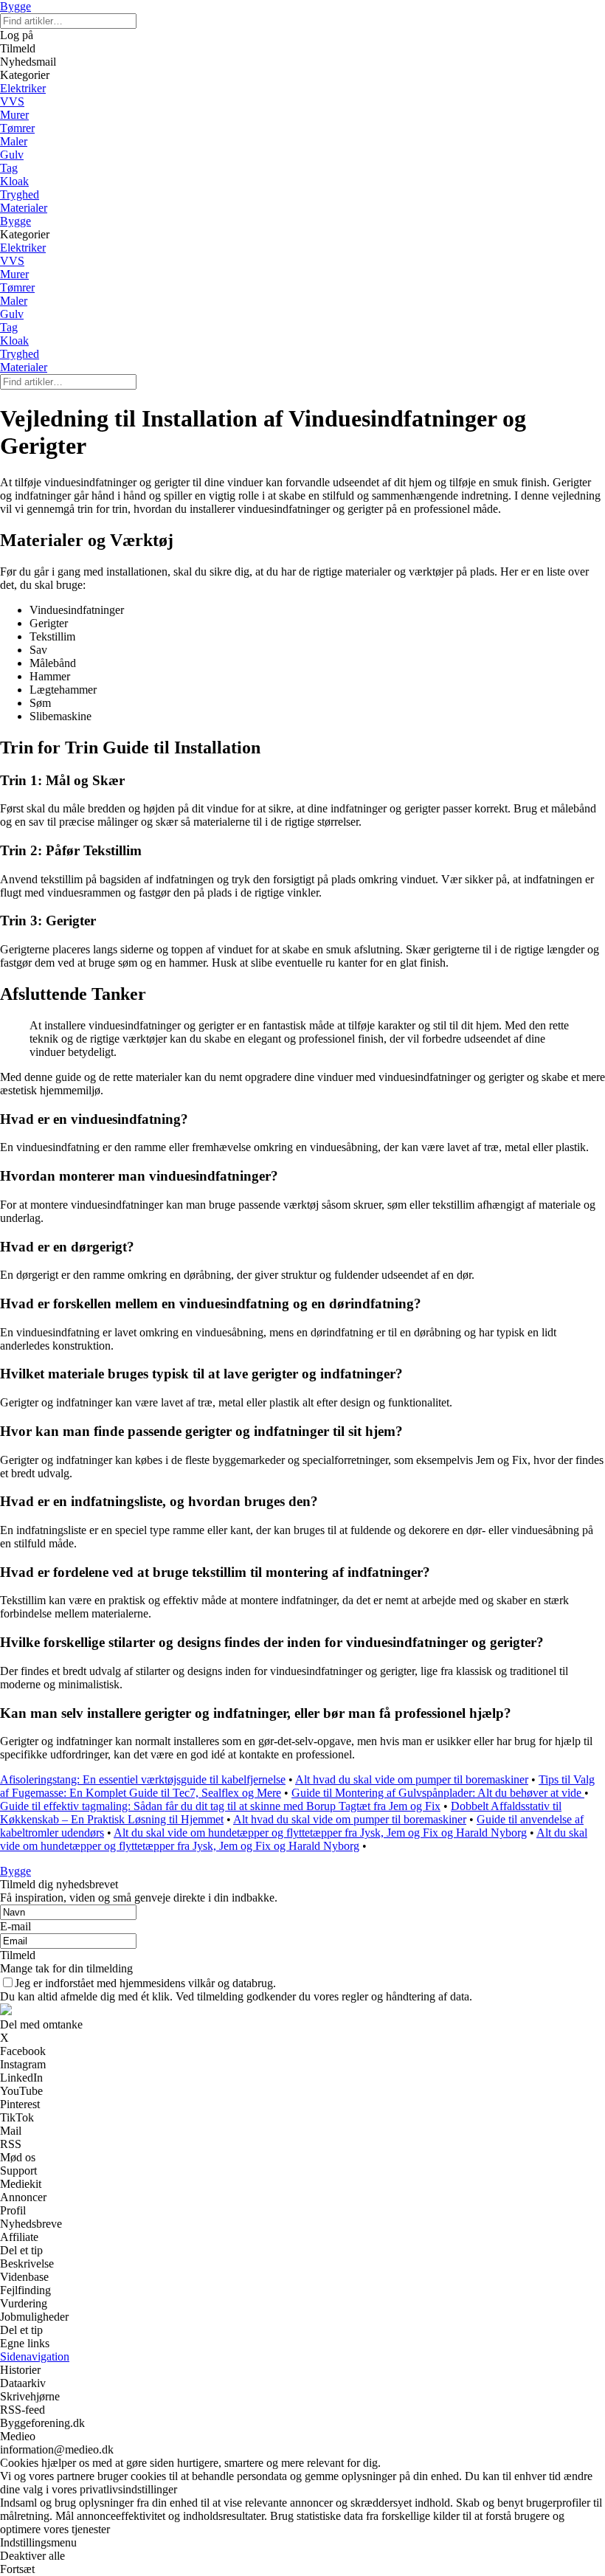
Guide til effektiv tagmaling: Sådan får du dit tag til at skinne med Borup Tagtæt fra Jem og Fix (220, 1806)
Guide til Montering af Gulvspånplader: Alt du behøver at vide (438, 1793)
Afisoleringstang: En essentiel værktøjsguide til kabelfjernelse (143, 1779)
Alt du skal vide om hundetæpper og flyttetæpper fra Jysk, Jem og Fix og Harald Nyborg (320, 1833)
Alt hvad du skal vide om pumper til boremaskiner (412, 1779)
